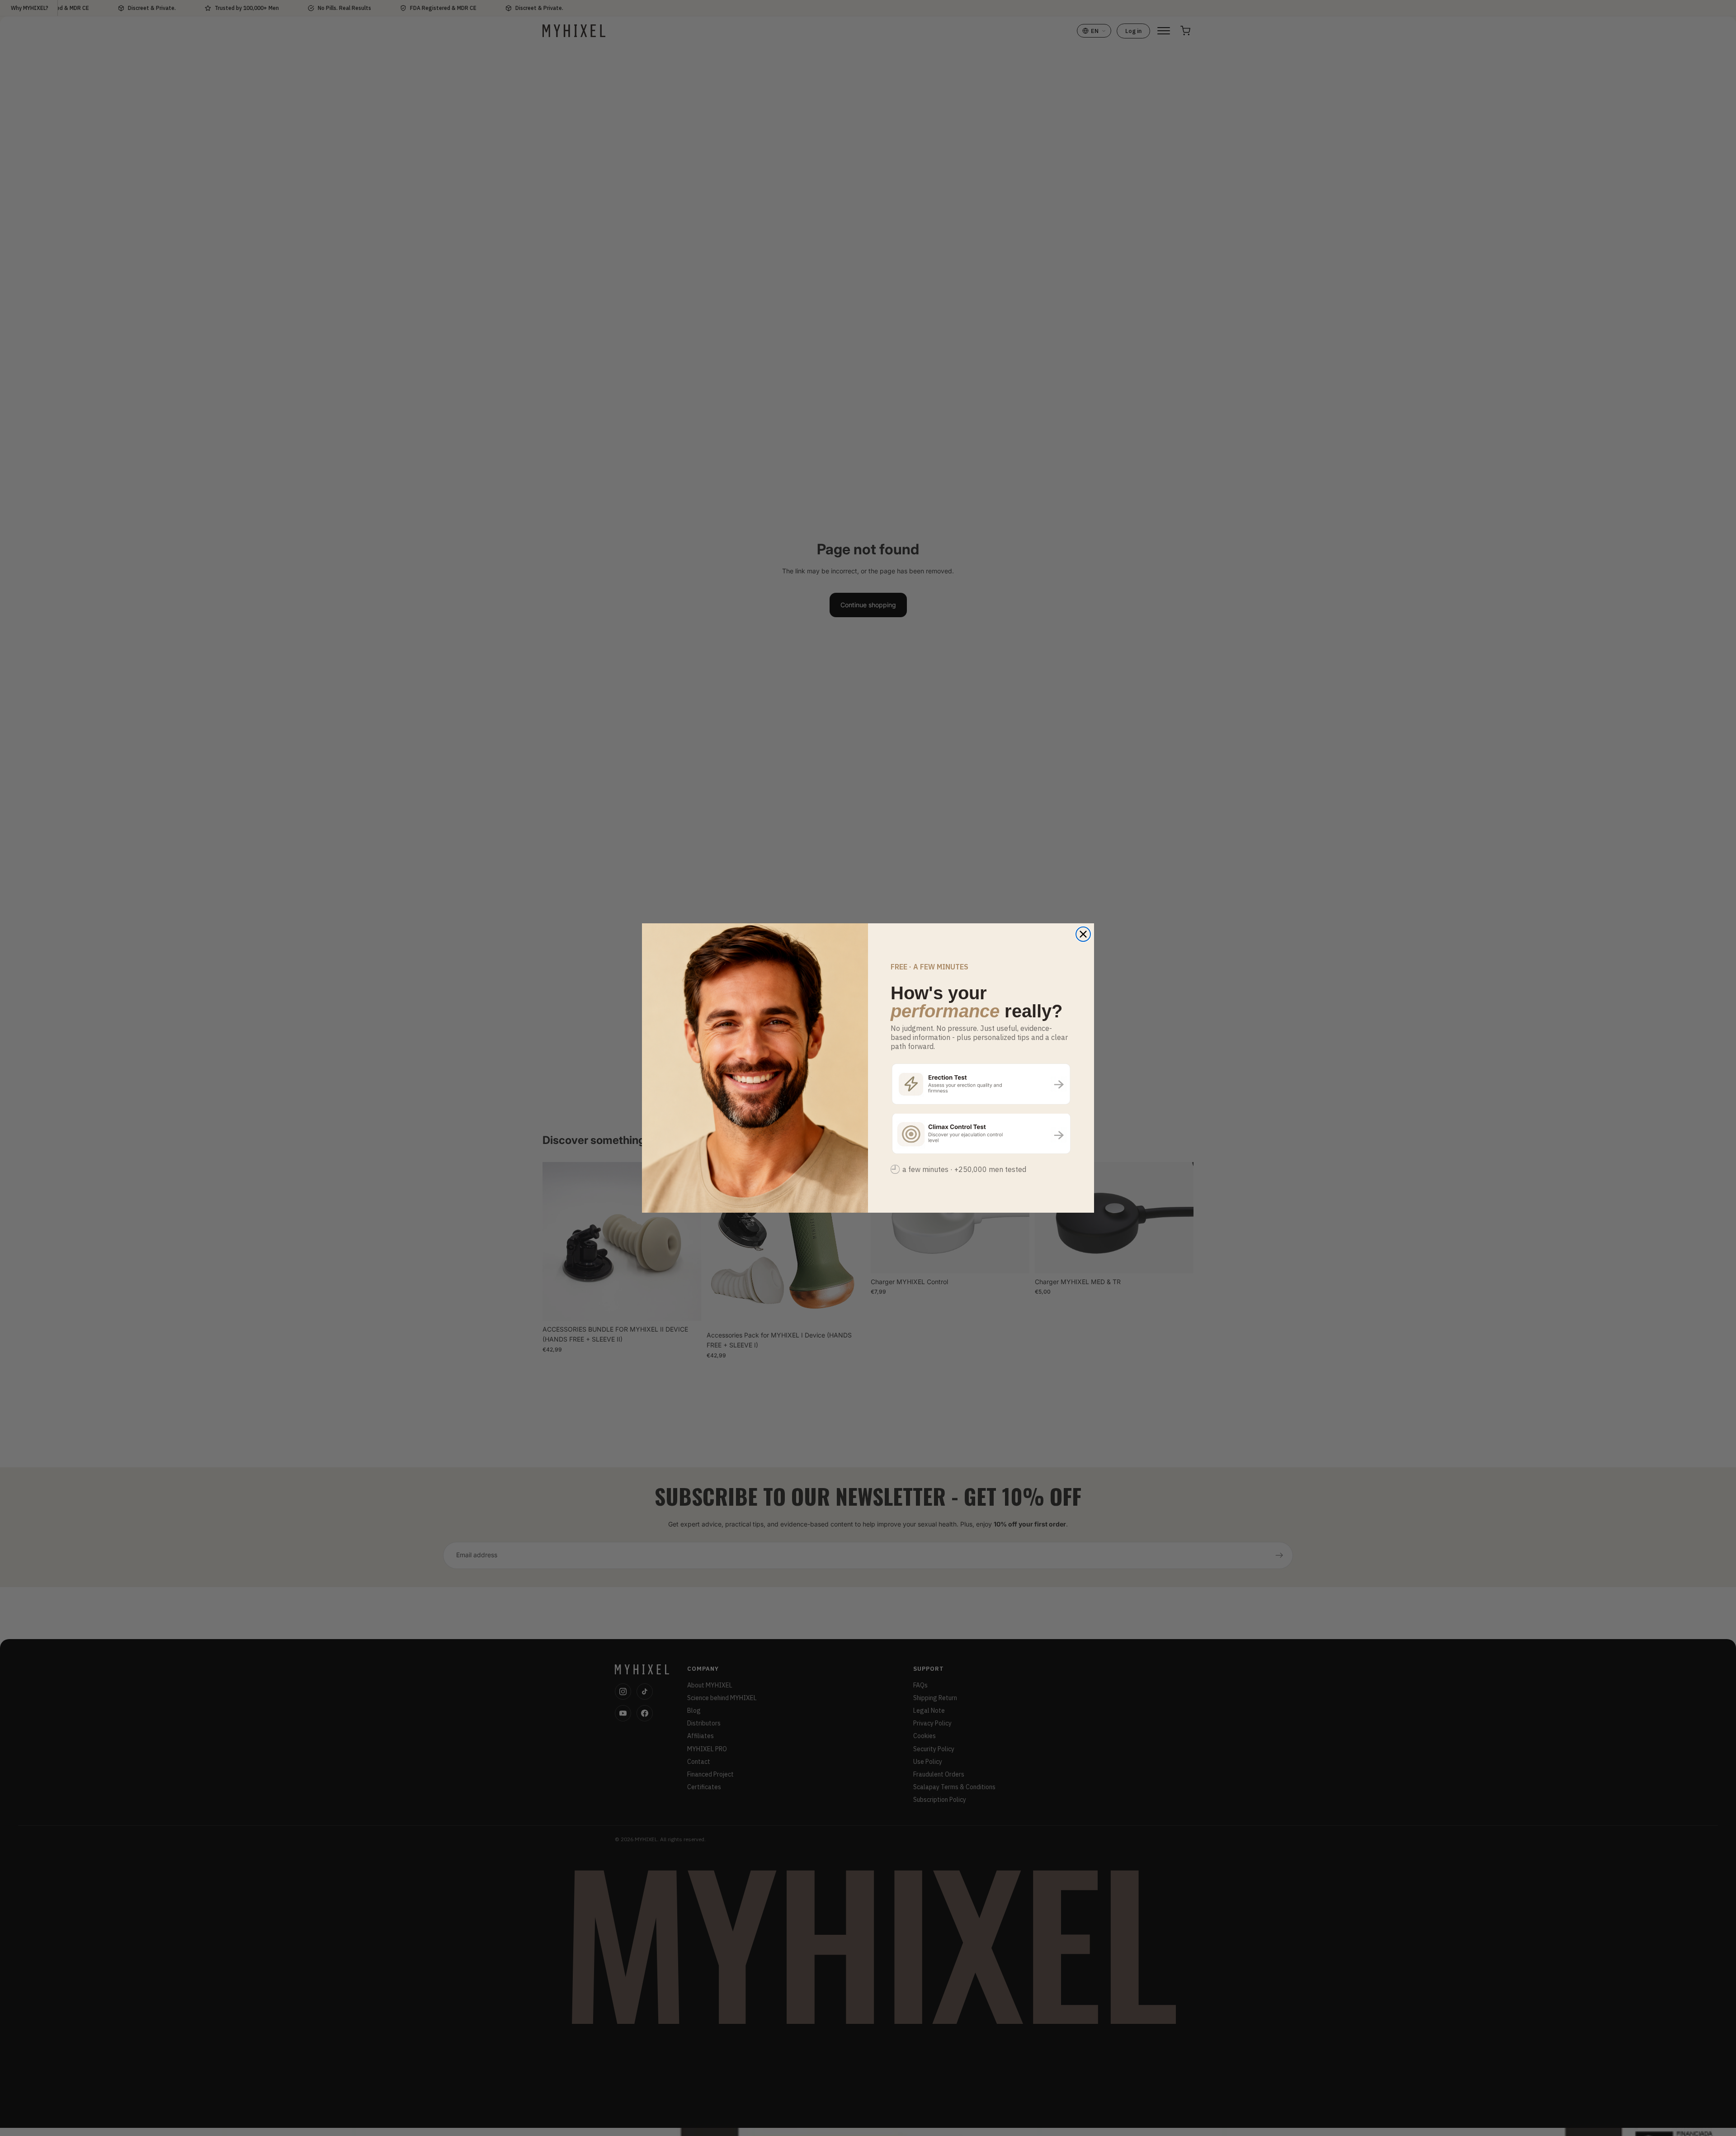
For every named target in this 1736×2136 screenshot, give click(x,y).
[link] (981, 1084)
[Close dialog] (1083, 934)
